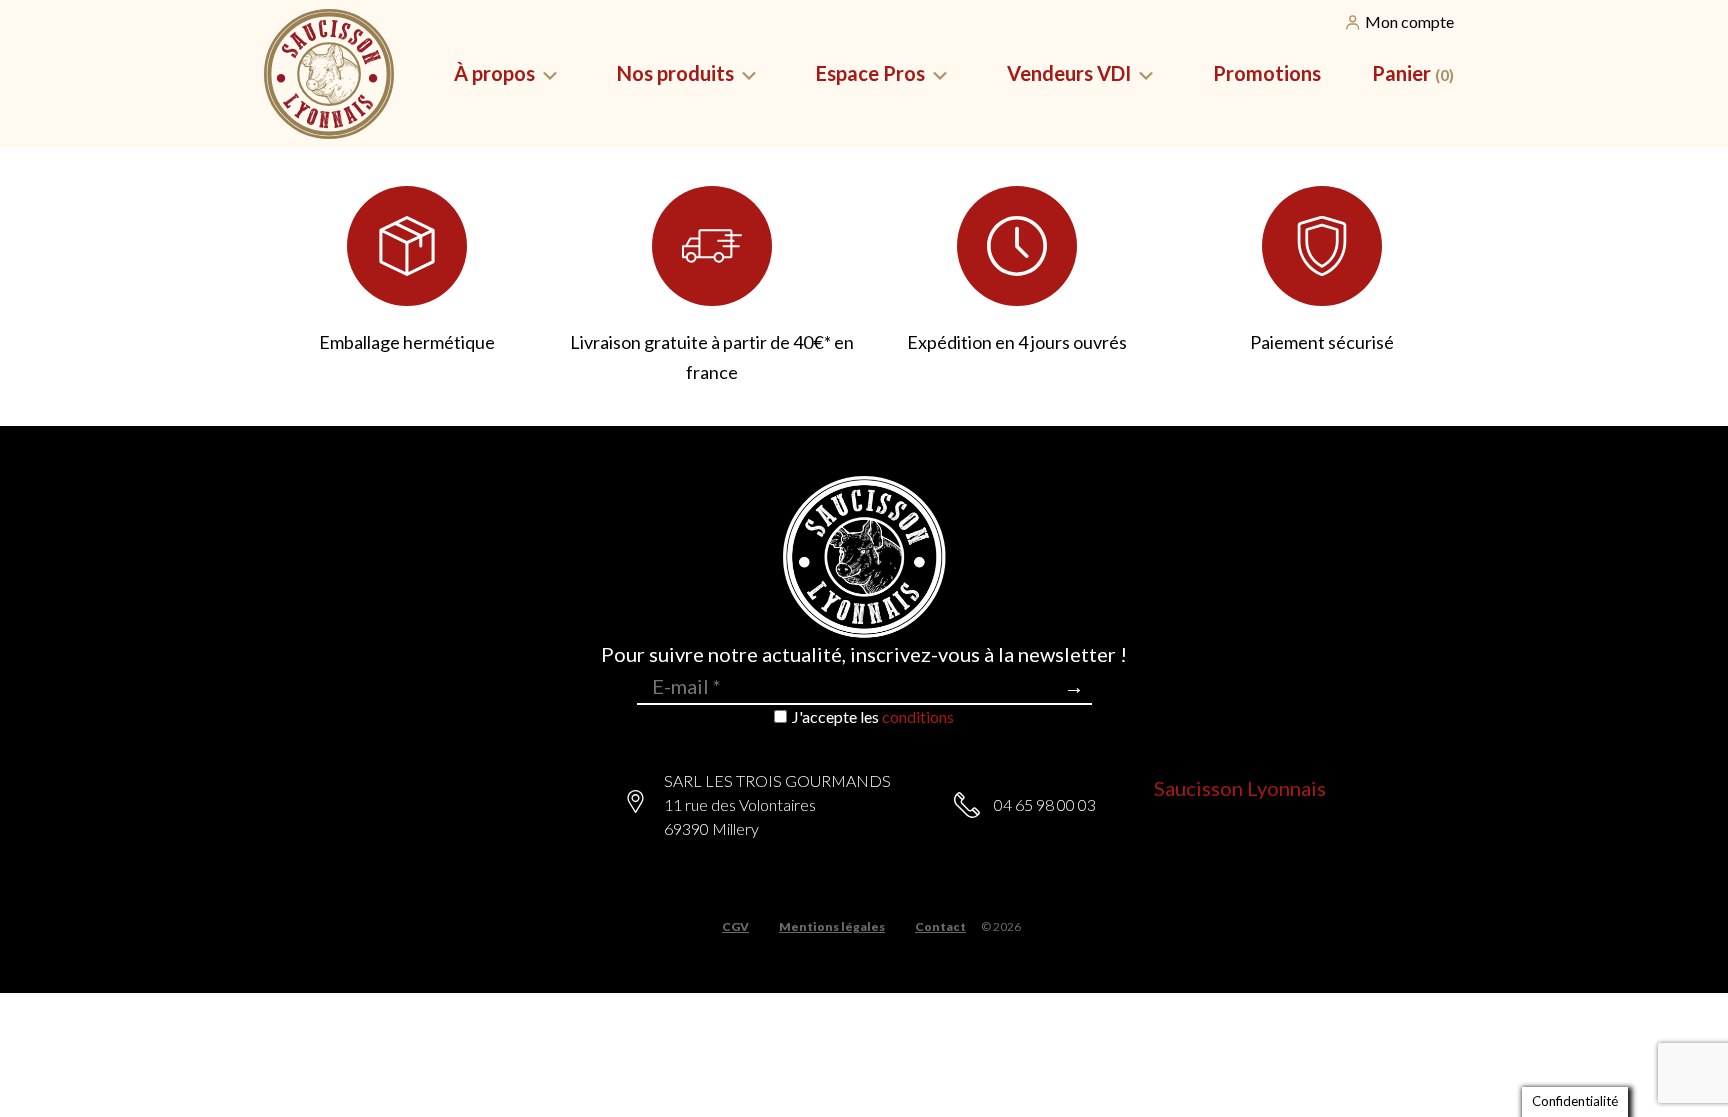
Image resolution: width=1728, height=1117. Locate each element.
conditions (918, 716)
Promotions (1267, 73)
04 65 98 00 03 (1045, 804)
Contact (940, 927)
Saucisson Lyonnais (1240, 788)
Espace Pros (870, 73)
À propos (494, 73)
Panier (1413, 73)
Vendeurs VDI (1069, 73)
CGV (735, 927)
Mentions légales (832, 927)
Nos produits (675, 73)
